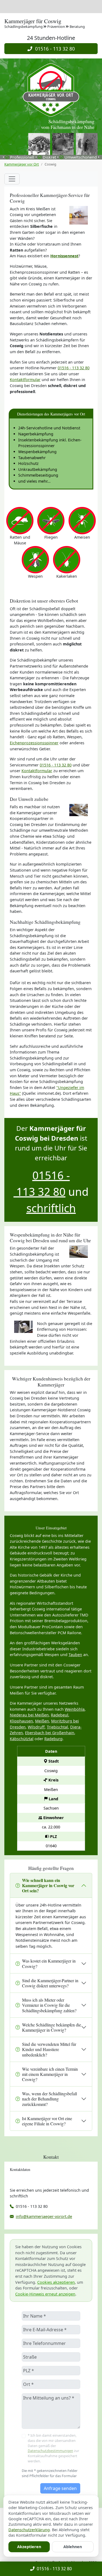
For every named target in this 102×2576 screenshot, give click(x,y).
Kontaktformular (25, 380)
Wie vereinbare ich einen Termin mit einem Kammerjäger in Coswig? (50, 2074)
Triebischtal (57, 1727)
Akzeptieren (29, 2547)
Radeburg (53, 1739)
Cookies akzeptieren (56, 2282)
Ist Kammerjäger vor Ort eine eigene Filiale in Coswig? (47, 2121)
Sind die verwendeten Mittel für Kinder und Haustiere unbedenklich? (49, 2049)
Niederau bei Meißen (29, 1715)
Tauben (75, 1655)
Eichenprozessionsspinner (34, 743)
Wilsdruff (36, 1727)
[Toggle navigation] (12, 179)
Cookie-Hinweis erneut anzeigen (45, 2294)
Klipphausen (21, 1721)
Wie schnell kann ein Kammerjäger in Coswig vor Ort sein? (48, 1885)
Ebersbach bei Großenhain (50, 1733)
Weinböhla (75, 1709)
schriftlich (51, 1208)
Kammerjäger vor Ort (22, 164)
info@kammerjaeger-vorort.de (44, 2216)
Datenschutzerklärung (29, 2530)
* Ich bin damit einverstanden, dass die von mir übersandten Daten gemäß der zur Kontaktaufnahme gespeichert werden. (53, 2448)
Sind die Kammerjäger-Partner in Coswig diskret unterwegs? (50, 1983)
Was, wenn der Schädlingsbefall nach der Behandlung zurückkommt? (50, 2099)
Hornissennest (64, 256)
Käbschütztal (22, 1739)
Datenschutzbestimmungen (50, 2451)
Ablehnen (73, 2547)
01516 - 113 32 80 (54, 49)
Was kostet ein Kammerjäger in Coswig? (49, 1963)
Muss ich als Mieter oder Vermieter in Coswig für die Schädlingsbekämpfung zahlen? (49, 2005)
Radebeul (60, 1715)
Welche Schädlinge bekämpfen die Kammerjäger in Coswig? (52, 2027)
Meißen (42, 1721)
